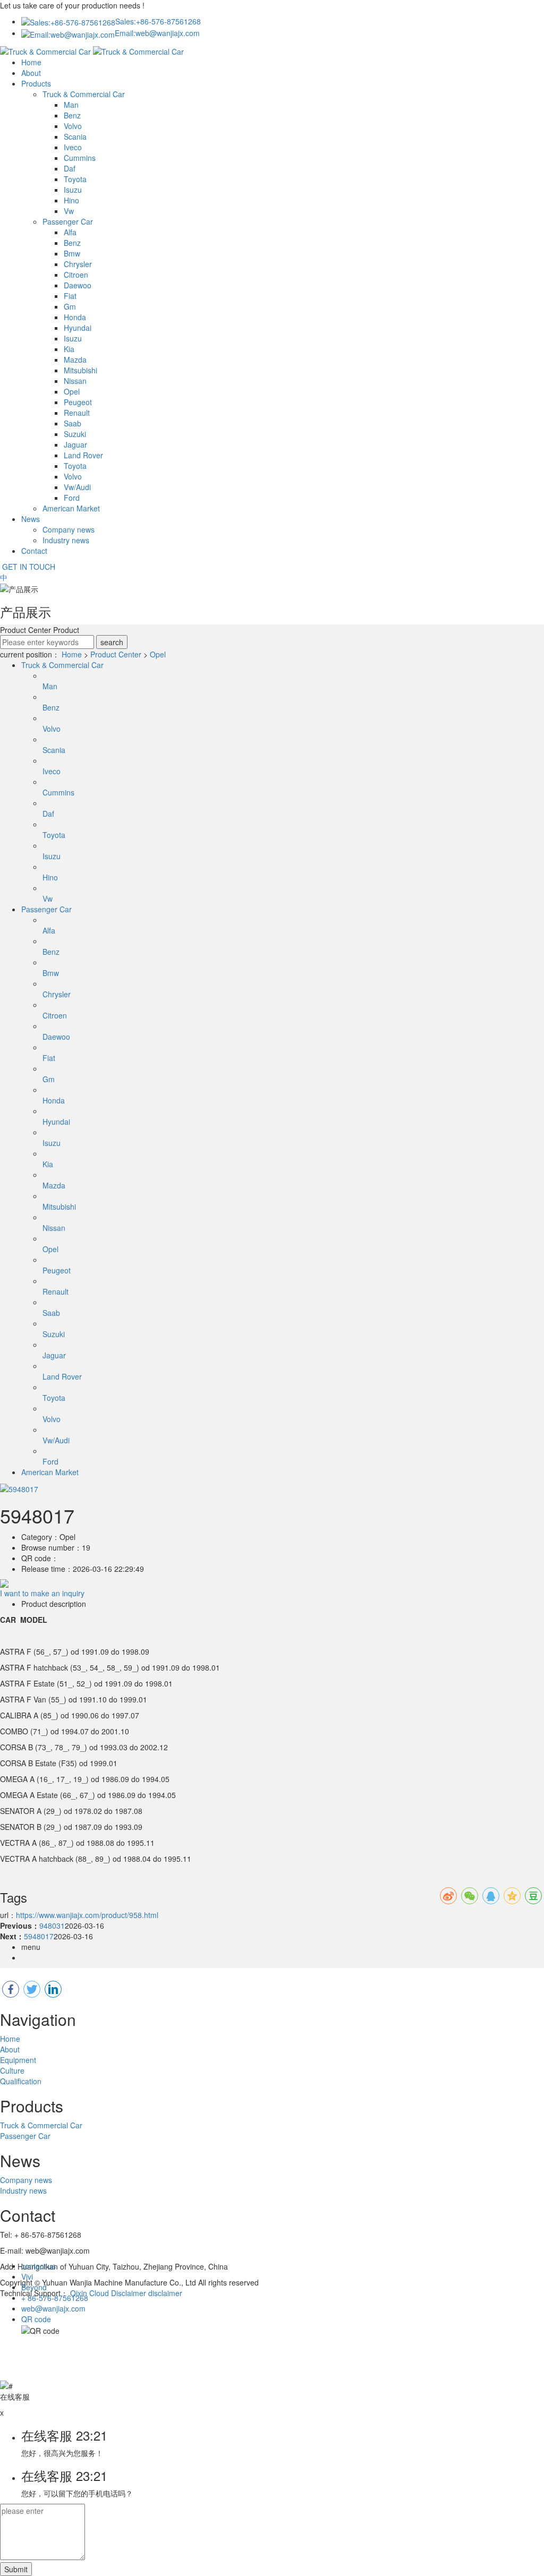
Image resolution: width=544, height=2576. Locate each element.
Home (31, 62)
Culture (12, 2070)
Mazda (75, 360)
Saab (73, 423)
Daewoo (78, 285)
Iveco (73, 147)
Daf (70, 168)
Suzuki (75, 434)
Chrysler (78, 264)
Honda (75, 317)
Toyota (75, 179)
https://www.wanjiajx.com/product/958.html (87, 1915)
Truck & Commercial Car (84, 94)
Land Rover (83, 455)
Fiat (70, 296)
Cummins (80, 158)
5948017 (39, 1936)
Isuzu (73, 190)
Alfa (70, 232)
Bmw (72, 253)
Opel (72, 391)
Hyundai (78, 328)
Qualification (21, 2081)
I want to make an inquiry (42, 1593)
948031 (52, 1925)
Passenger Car (68, 221)
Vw (69, 211)
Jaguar (75, 444)
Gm (70, 306)
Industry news (66, 540)
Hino (71, 200)
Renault (77, 413)
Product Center (116, 654)
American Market (71, 508)
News (31, 519)
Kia (69, 349)
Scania (75, 136)
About (31, 73)
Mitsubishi (80, 370)
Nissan (75, 381)
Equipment (18, 2060)
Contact (34, 551)
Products (36, 83)
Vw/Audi (77, 487)
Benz (72, 115)
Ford (72, 498)
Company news (69, 529)
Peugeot (78, 402)
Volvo (73, 126)
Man (71, 105)
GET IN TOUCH (28, 567)
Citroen (76, 275)
